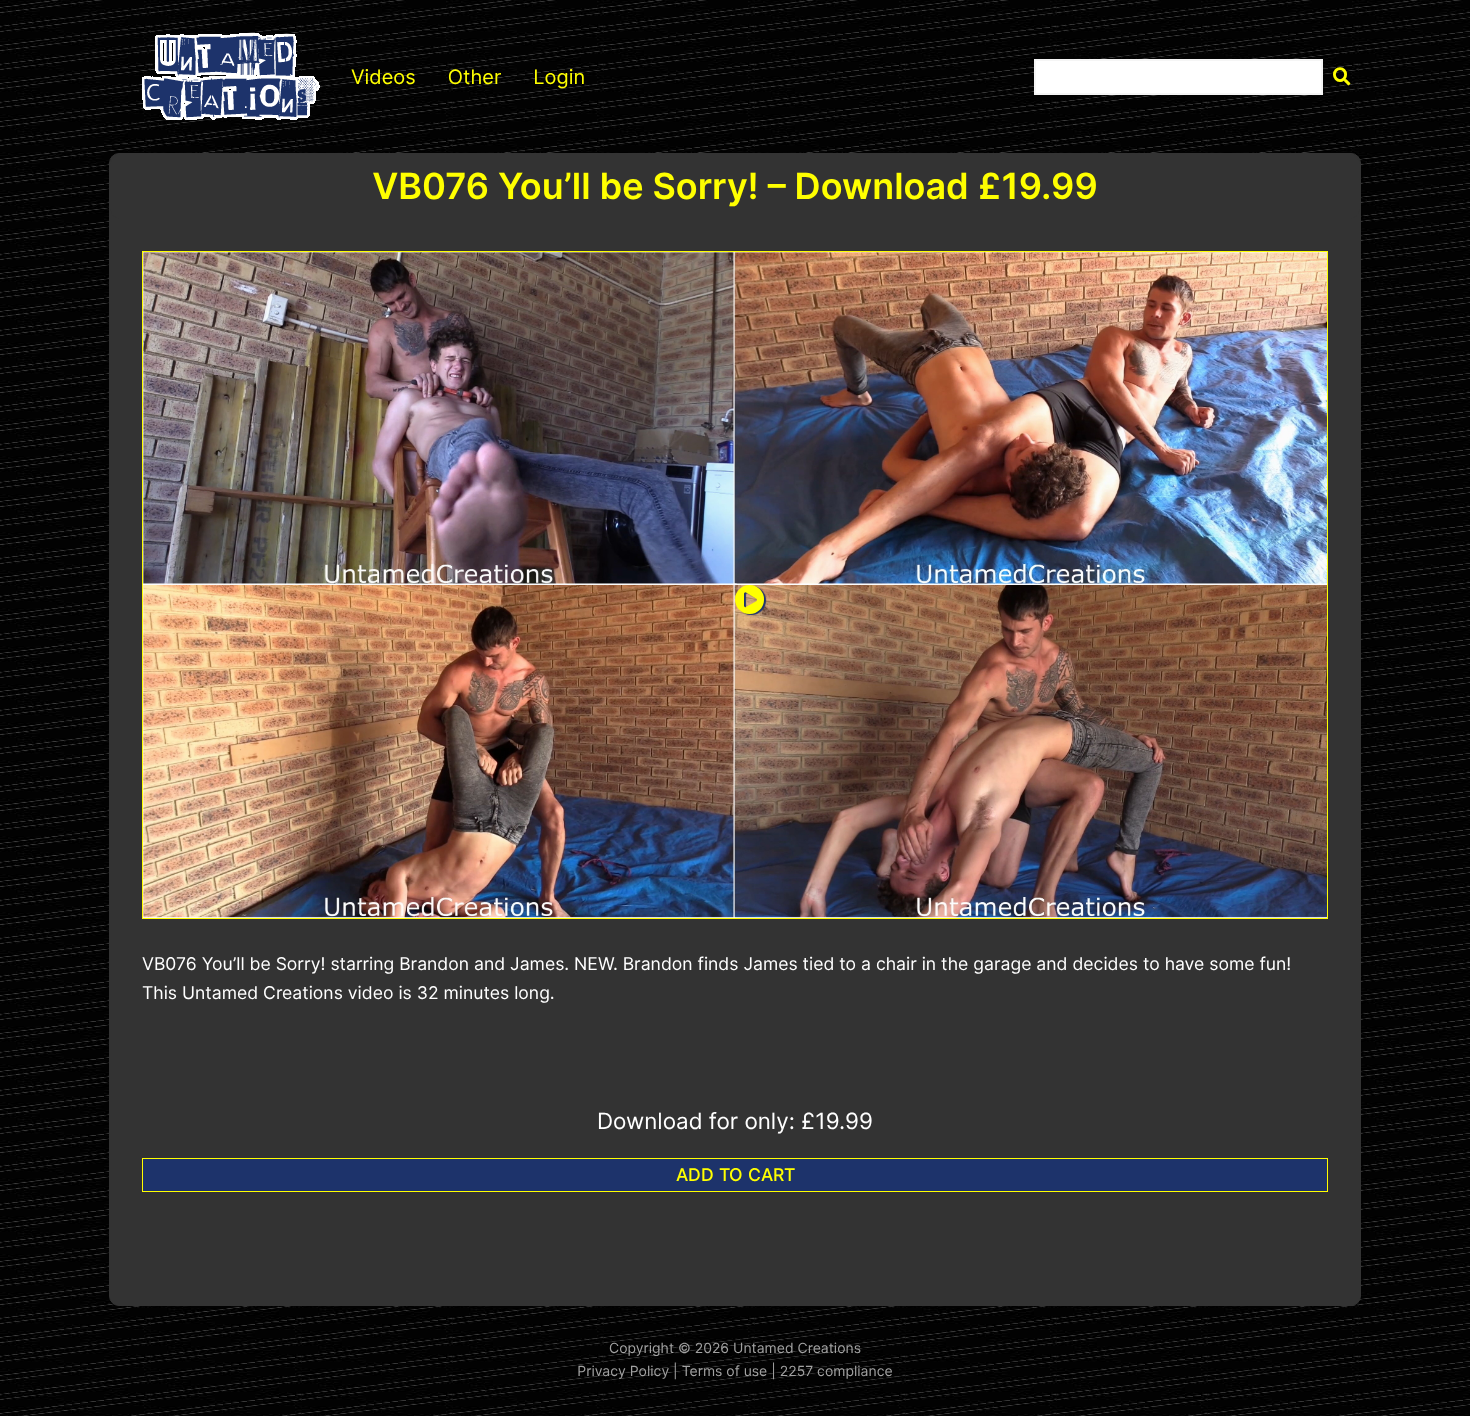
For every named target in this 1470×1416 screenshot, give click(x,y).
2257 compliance (836, 1371)
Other (475, 77)
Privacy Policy (623, 1371)
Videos (383, 77)
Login (559, 77)
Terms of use (725, 1371)
